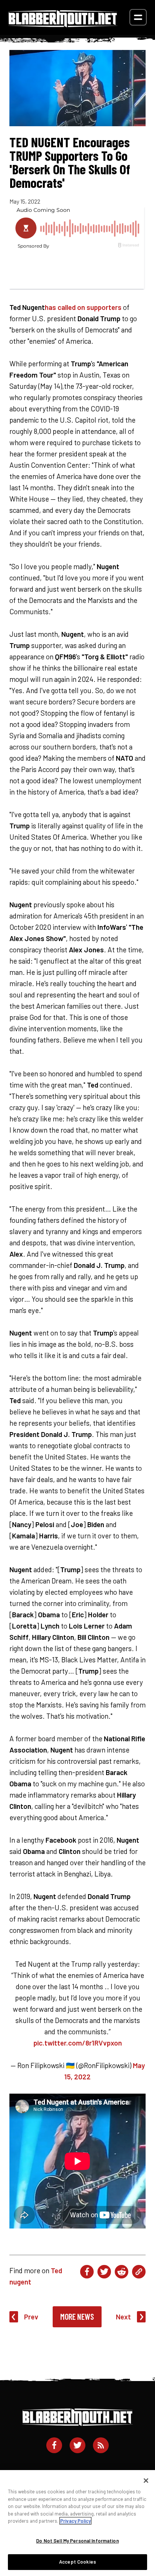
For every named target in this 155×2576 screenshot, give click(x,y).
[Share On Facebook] (87, 2272)
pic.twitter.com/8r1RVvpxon (78, 2043)
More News (77, 2316)
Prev (31, 2317)
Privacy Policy (75, 2521)
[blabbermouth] (63, 25)
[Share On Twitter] (104, 2272)
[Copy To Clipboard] (139, 2272)
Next (123, 2317)
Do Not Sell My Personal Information (77, 2541)
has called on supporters (83, 307)
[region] (77, 2523)
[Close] (146, 2481)
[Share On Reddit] (122, 2272)
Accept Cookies (77, 2562)
